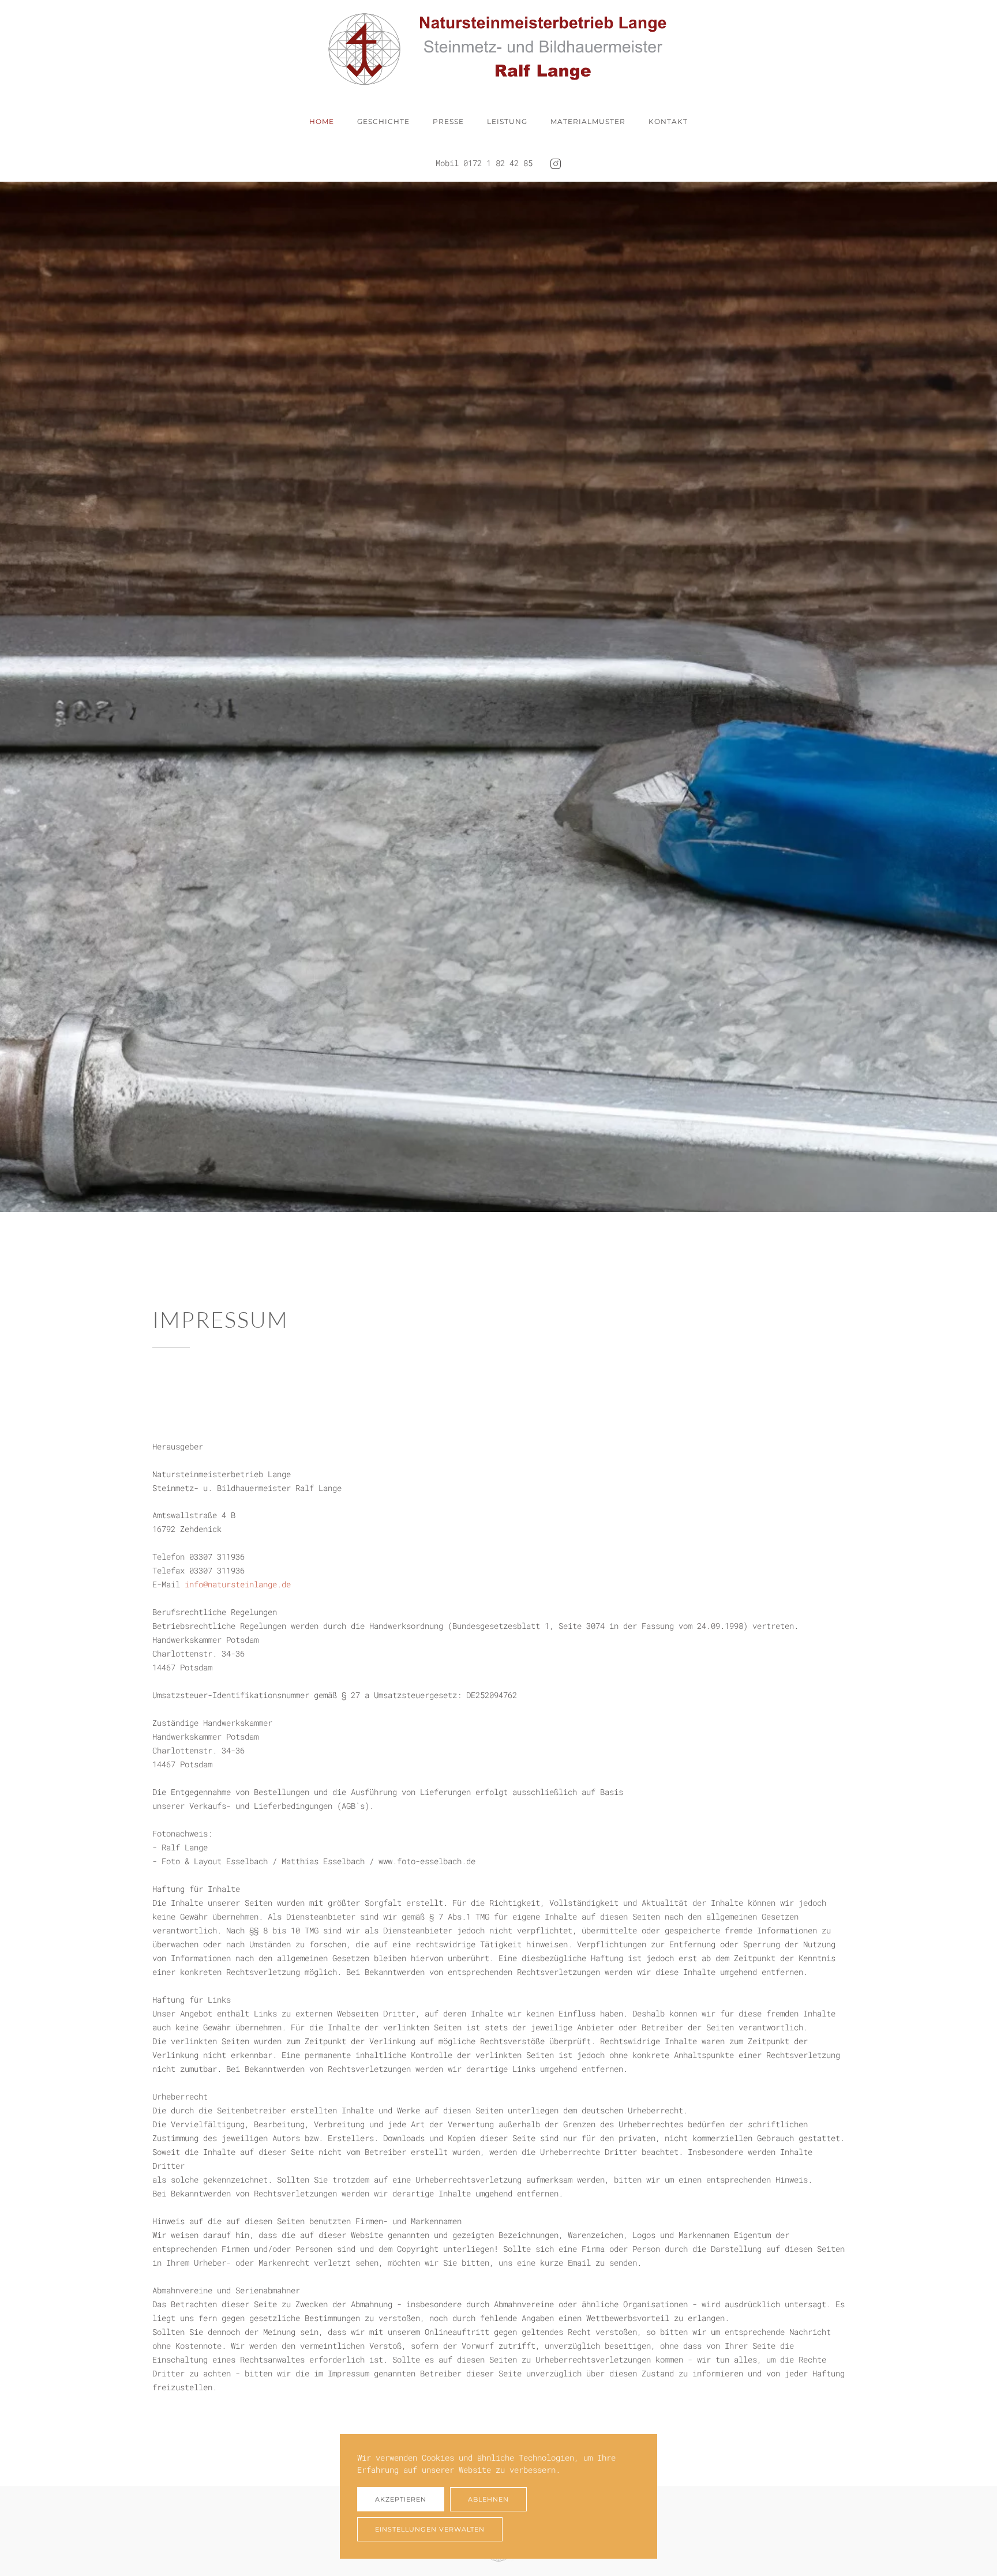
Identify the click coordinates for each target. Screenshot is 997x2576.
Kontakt (668, 121)
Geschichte (383, 121)
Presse (448, 121)
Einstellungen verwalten (430, 2529)
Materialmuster (588, 121)
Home (322, 121)
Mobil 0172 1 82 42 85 (484, 163)
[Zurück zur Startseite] (498, 49)
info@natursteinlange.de (238, 1584)
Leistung (507, 121)
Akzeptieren (401, 2499)
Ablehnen (488, 2499)
